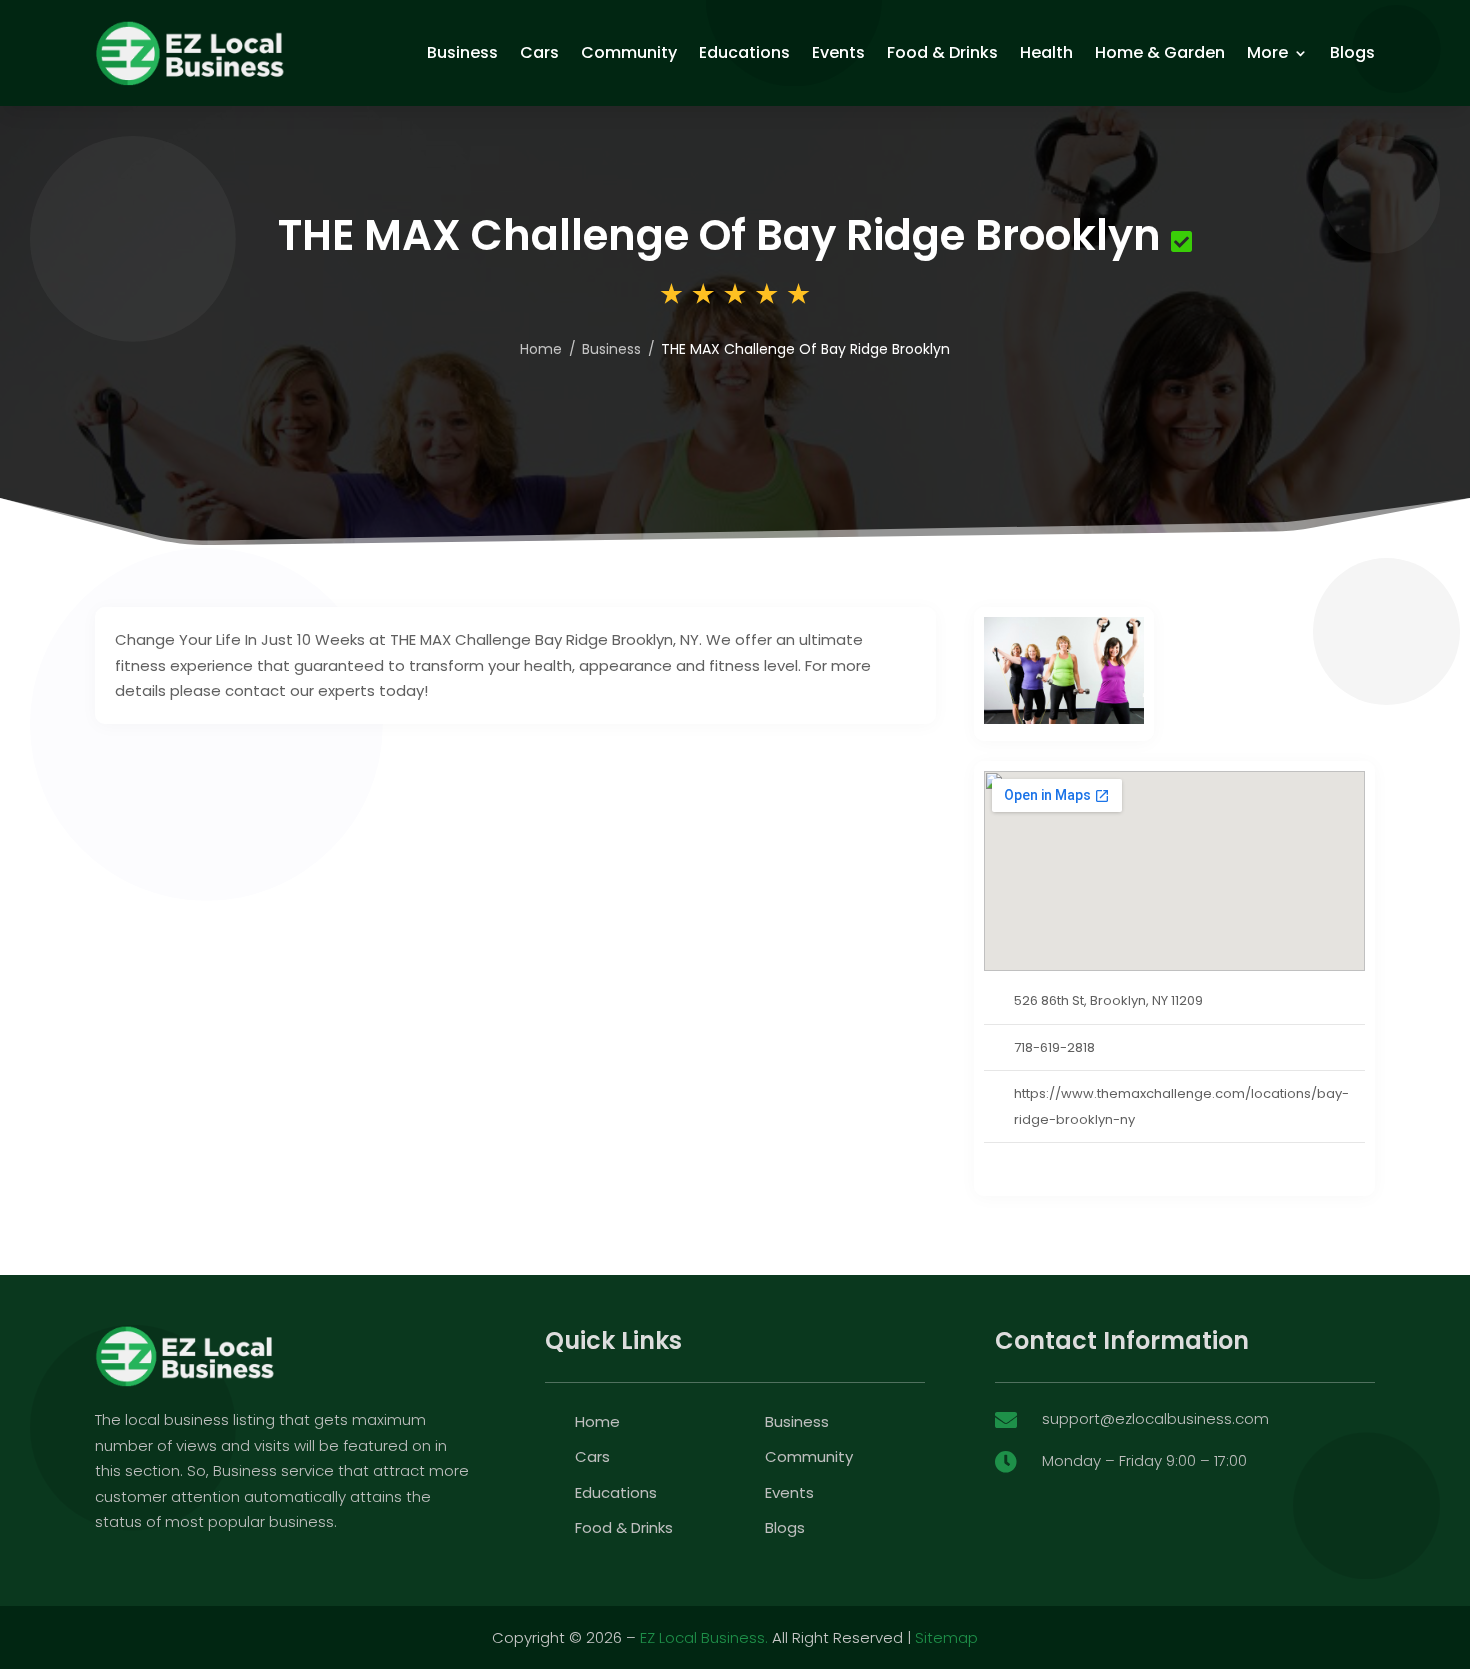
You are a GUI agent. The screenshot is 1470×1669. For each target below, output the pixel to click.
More (1267, 52)
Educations (744, 52)
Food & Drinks (942, 52)
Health (1046, 52)
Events (838, 52)
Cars (539, 52)
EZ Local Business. (704, 1637)
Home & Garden (1160, 52)
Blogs (1352, 52)
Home (541, 349)
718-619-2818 (1054, 1047)
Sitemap (946, 1637)
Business (462, 52)
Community (629, 52)
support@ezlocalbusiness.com (1155, 1418)
